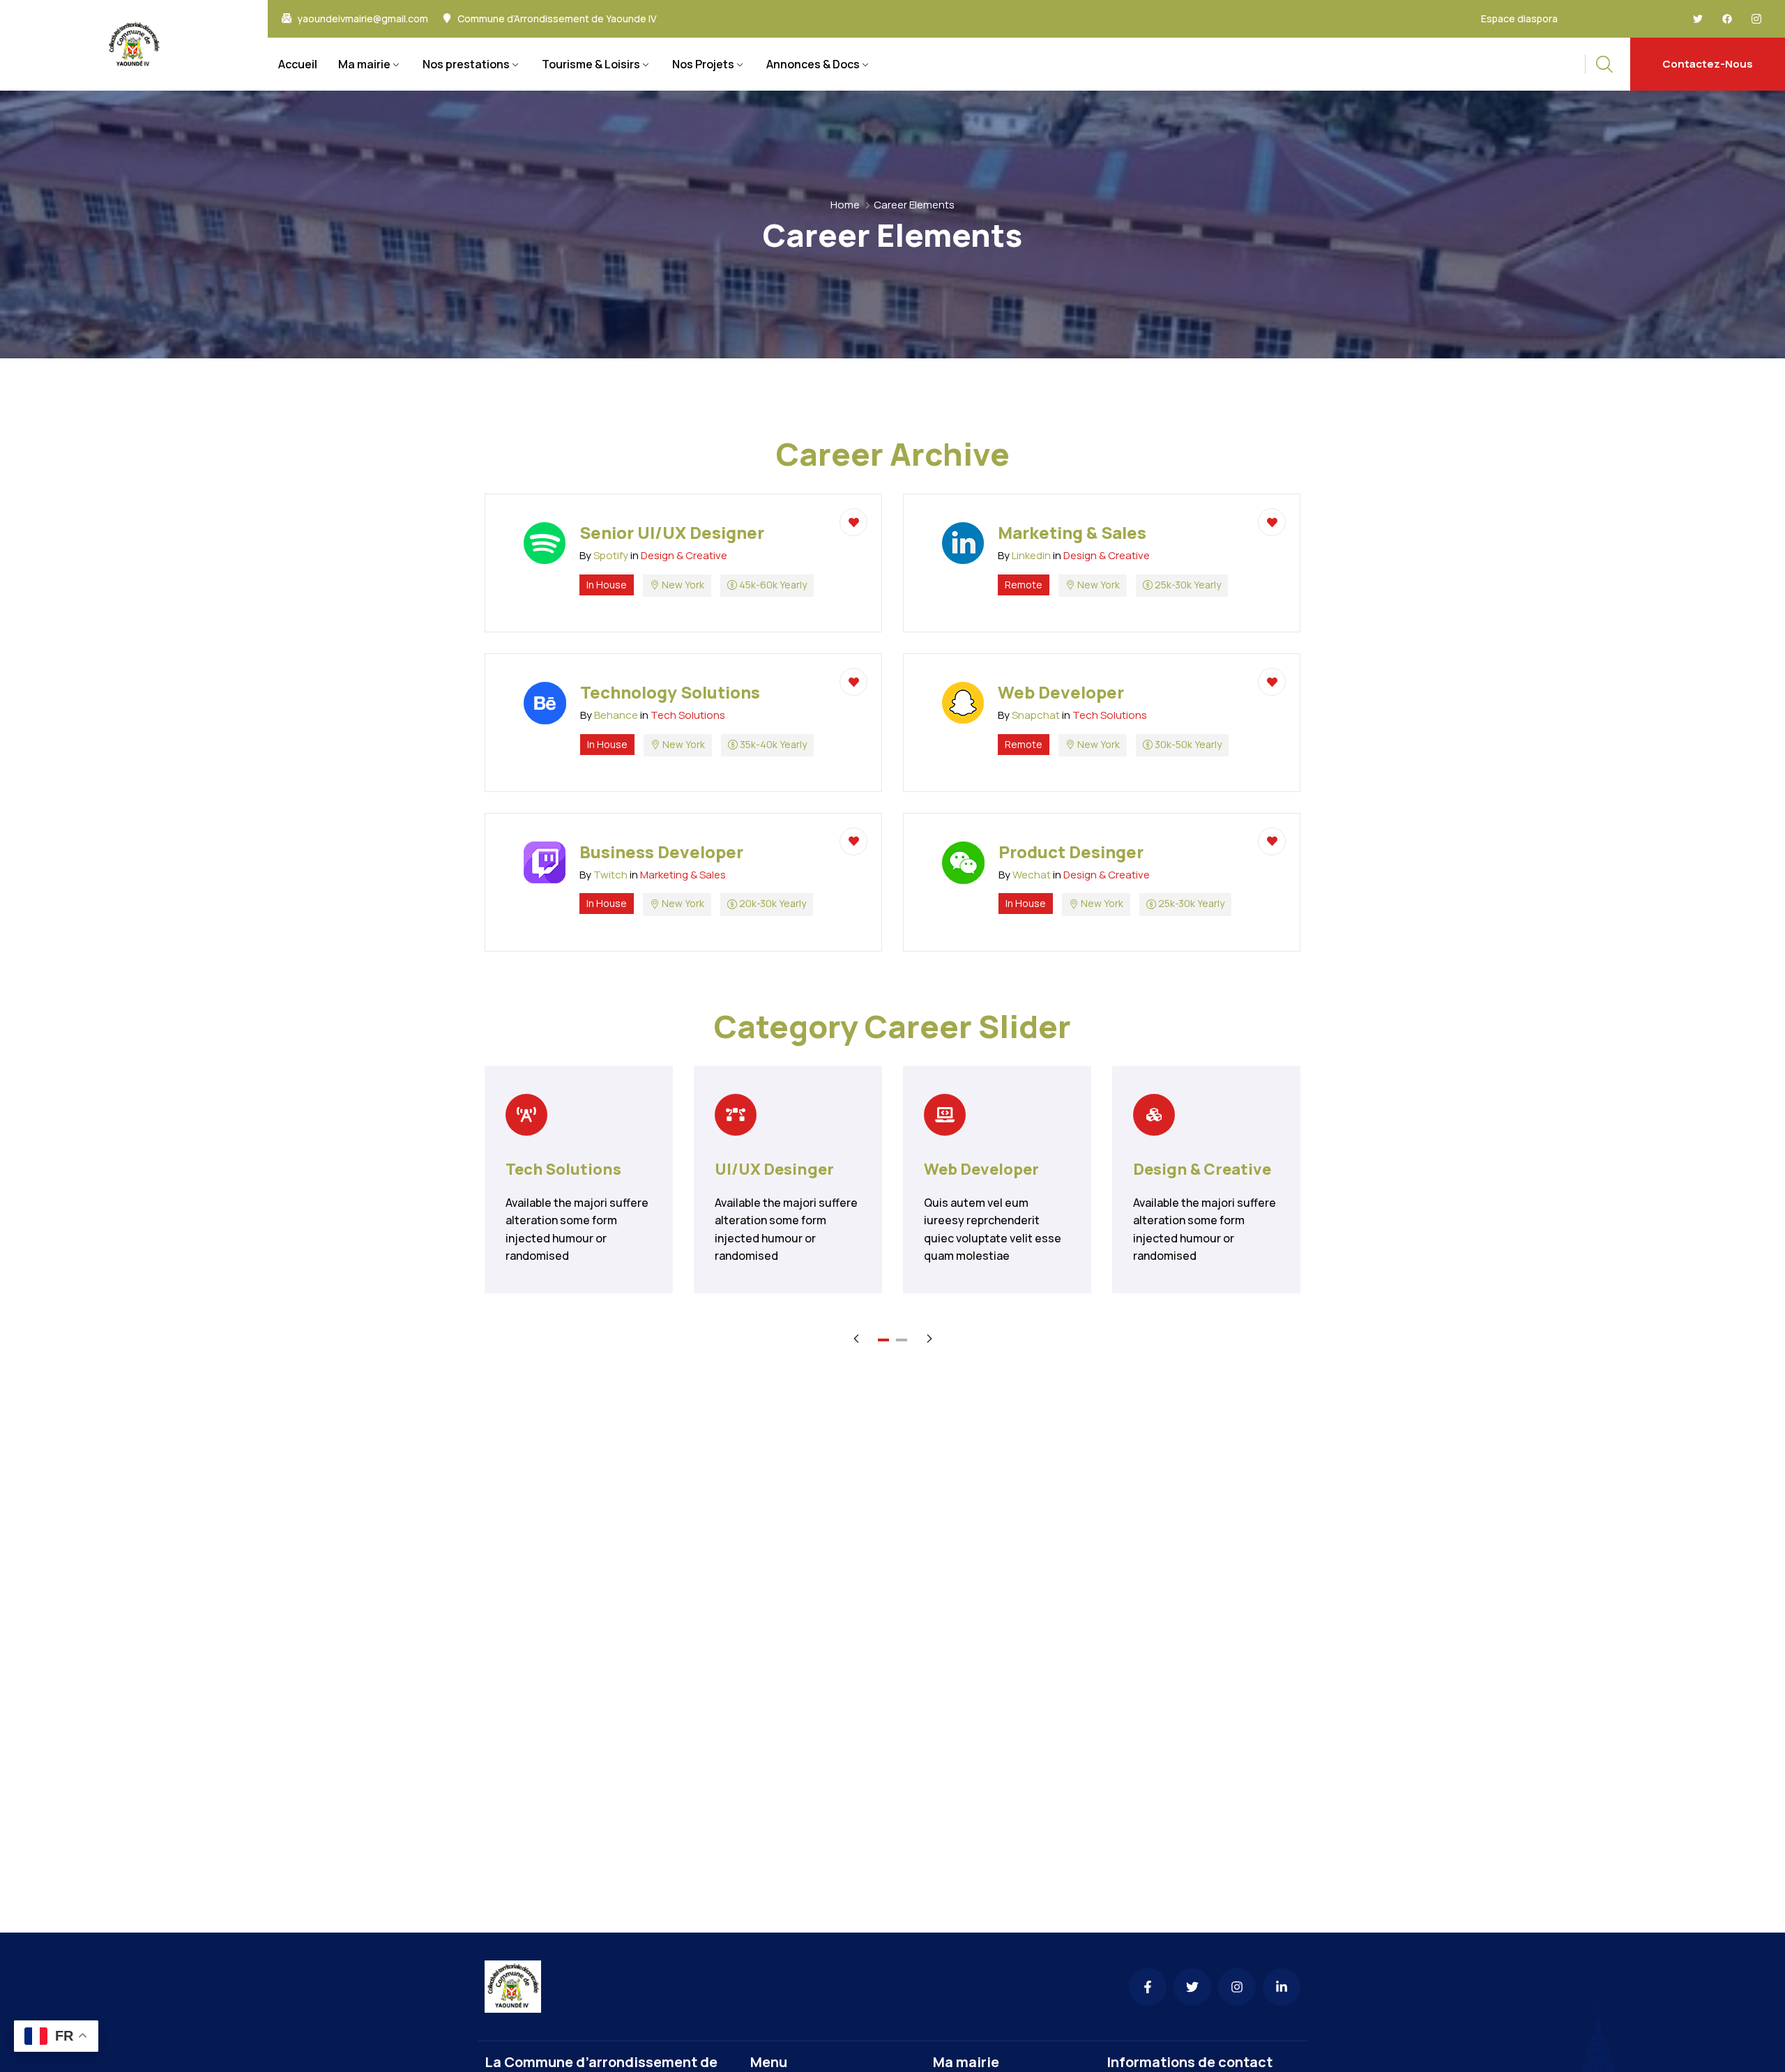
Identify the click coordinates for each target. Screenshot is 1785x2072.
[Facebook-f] (1148, 1987)
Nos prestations (466, 64)
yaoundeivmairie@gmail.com (363, 19)
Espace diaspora (1519, 18)
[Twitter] (1698, 19)
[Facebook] (1727, 19)
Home (845, 205)
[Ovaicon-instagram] (1756, 19)
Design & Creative (684, 555)
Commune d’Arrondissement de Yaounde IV (557, 19)
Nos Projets (703, 64)
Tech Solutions (688, 715)
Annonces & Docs (813, 64)
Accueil (298, 64)
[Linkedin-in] (1282, 1987)
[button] (883, 1340)
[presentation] (856, 1338)
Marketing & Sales (683, 875)
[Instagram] (1237, 1987)
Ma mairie (364, 64)
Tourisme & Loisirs (591, 64)
